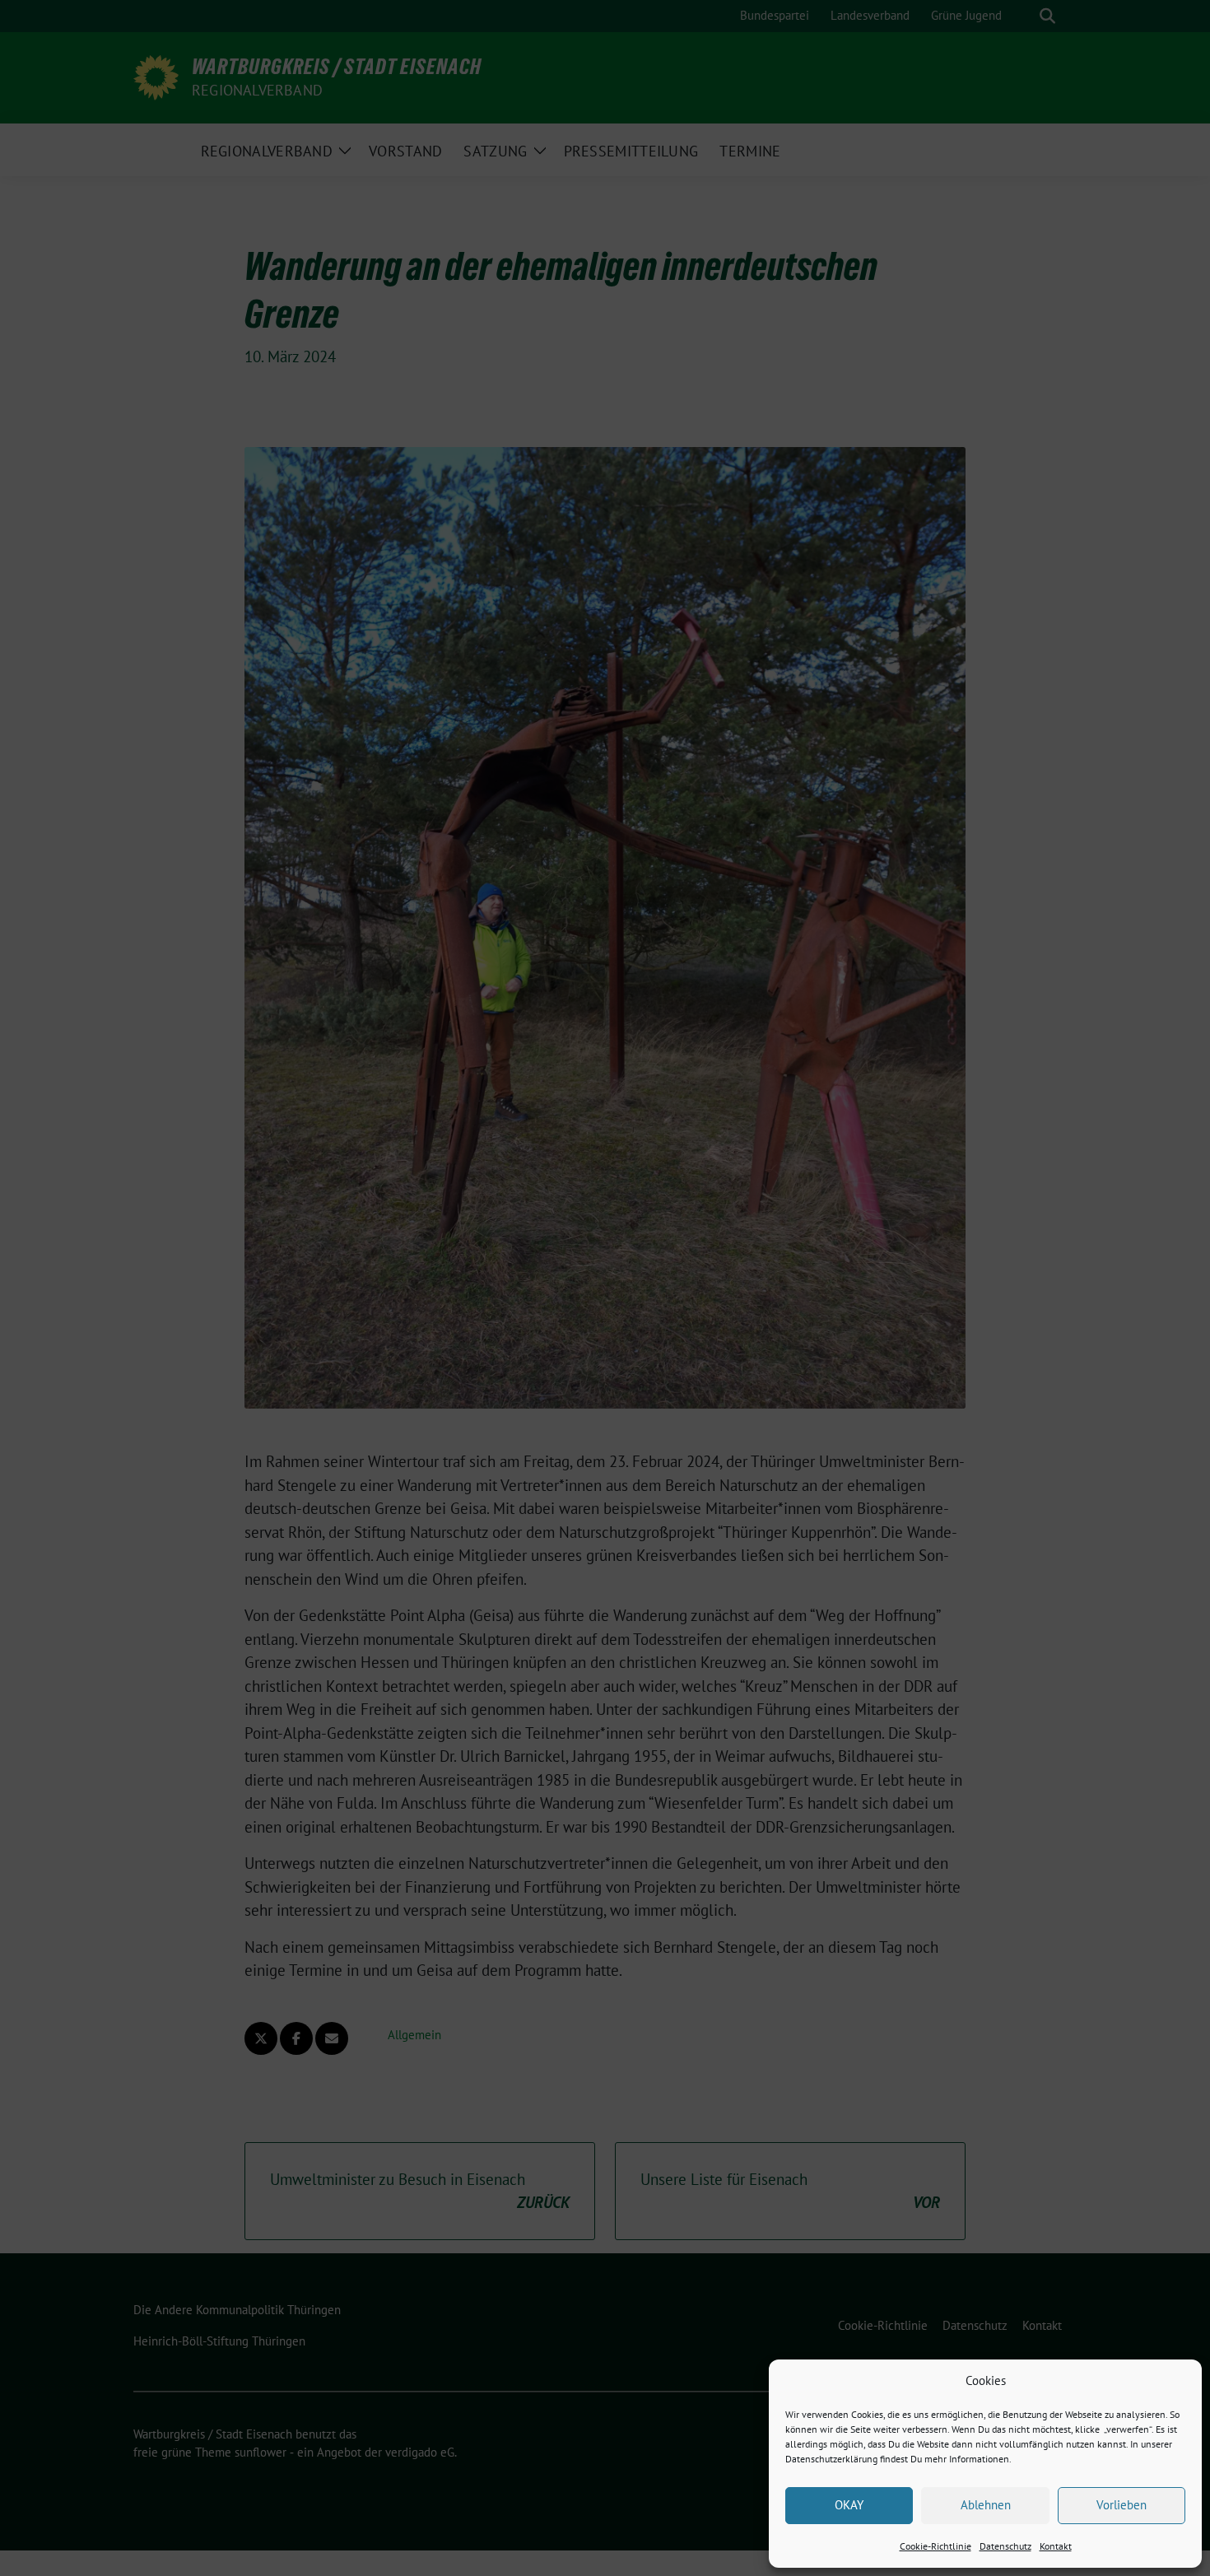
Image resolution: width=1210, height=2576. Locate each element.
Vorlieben (1122, 2505)
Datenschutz (1005, 2546)
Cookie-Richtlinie (935, 2546)
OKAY (849, 2505)
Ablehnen (986, 2505)
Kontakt (1056, 2546)
